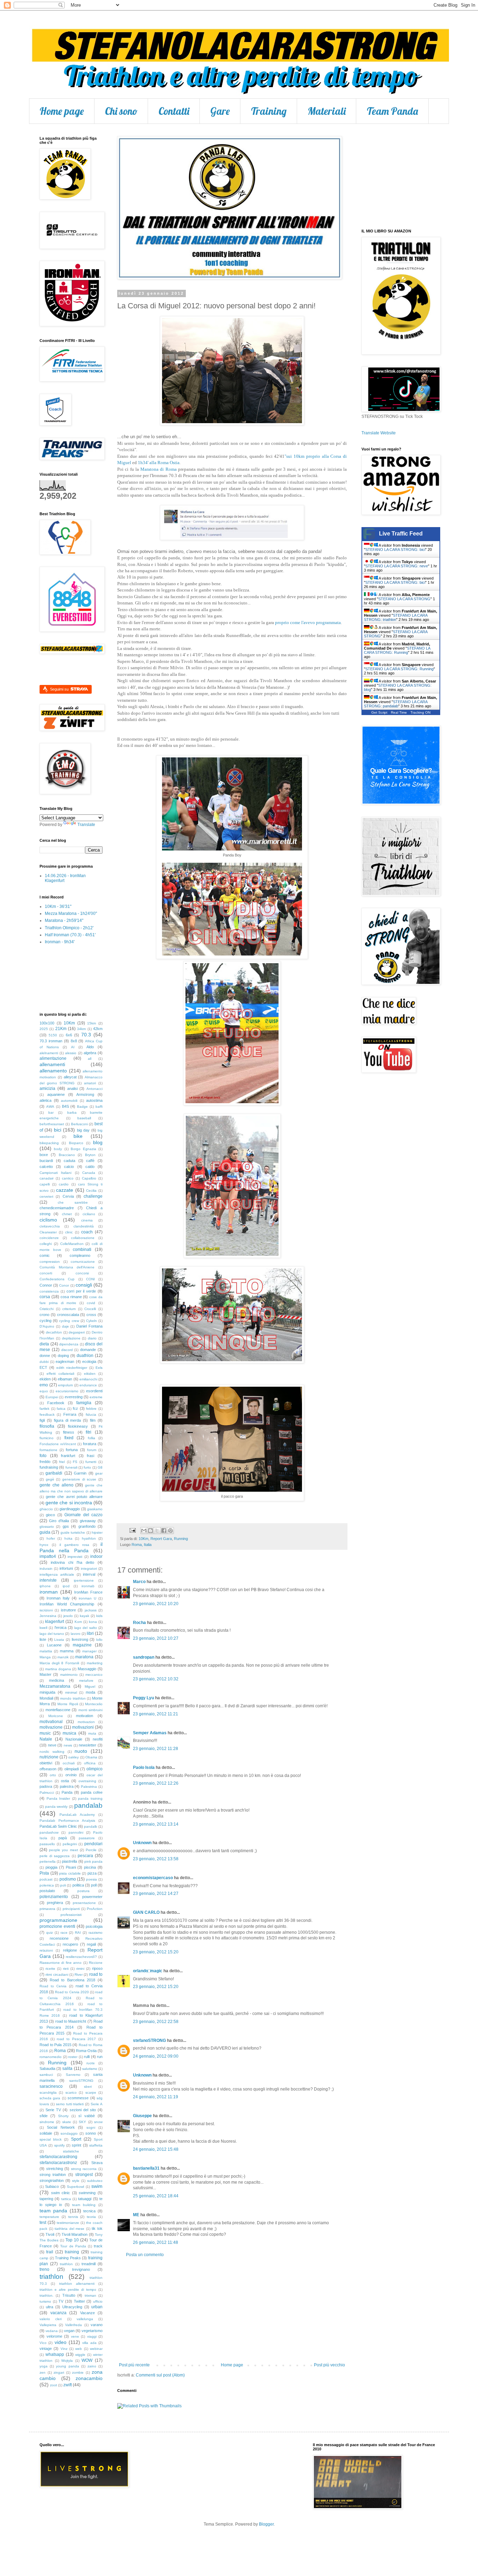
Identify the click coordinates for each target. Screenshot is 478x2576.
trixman (90, 2295)
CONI (90, 1279)
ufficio (98, 2301)
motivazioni (83, 1727)
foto (43, 1456)
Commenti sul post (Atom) (160, 2375)
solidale (46, 2133)
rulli (87, 2057)
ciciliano (89, 1214)
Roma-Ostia (86, 2051)
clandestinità (84, 1226)
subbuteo (95, 2181)
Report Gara (161, 1539)
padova (46, 1786)
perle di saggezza (55, 1856)
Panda (67, 1792)
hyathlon (89, 1538)
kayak (85, 1616)
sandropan (144, 1657)
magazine (82, 1645)
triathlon (51, 2277)
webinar (96, 2349)
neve (52, 1745)
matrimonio (69, 1675)
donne (45, 1356)
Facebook (56, 1403)
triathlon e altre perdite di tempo (68, 2290)
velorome (54, 2336)
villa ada (89, 2343)
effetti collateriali (60, 1374)
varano (97, 2325)
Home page (62, 111)
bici (58, 1130)
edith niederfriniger (72, 1368)
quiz (50, 1933)
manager (89, 1651)
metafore (86, 1681)
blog (98, 1142)
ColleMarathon (72, 1244)
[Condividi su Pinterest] (170, 1531)
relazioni (46, 1950)
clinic (69, 1232)
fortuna (72, 1450)
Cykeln (92, 1321)
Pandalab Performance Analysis (67, 1821)
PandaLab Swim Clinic (58, 1826)
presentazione (84, 1903)
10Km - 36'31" (58, 906)
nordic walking (52, 1752)
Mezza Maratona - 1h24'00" (71, 913)
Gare (220, 111)
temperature (49, 2217)
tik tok (97, 2228)
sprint (76, 2145)
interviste (48, 1580)
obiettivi (46, 1763)
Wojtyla (67, 2361)
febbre (91, 1409)
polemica (47, 1885)
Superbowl (75, 2187)
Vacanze (87, 2313)
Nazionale (74, 1739)
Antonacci (94, 1089)
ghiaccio (46, 1509)
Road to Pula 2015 (55, 2045)
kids (99, 1616)
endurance (88, 1385)
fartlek (44, 1409)
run (100, 2057)
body (58, 1149)
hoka (68, 1538)
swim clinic (61, 2193)
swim (97, 2186)
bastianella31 (146, 2168)
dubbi (44, 1362)
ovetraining (87, 1781)
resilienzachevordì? (81, 1957)
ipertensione (84, 1580)
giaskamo (95, 1509)
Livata (59, 1640)
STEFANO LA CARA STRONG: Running (397, 650)
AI (73, 1047)
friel (62, 1462)
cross (91, 1315)
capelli (45, 1184)
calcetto (46, 1167)
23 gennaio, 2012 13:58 (156, 1859)
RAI (78, 1933)
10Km (143, 1539)
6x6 (69, 1035)
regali (91, 1944)
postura (83, 1891)
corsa (45, 1297)
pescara (85, 1856)
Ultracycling (72, 2307)
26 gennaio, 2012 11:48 (156, 2242)
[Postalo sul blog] (150, 1531)
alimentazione (53, 1058)
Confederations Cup (57, 1279)
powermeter (92, 1897)
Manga (45, 1657)
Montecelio (94, 1704)
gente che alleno (57, 1485)
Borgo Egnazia (83, 1149)
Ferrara (70, 1414)
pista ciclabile (70, 1873)
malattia (46, 1651)
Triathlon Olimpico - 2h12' (69, 928)
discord (67, 1350)
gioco (50, 1515)
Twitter (79, 2301)
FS (75, 1462)
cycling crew (69, 1321)
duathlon (85, 1356)
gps (66, 1526)
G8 (100, 1467)
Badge (82, 1107)
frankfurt (68, 1456)
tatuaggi (85, 2199)
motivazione (51, 1727)
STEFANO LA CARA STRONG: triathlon (396, 617)
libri (90, 1633)
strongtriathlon (52, 2180)
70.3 (86, 1035)
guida (45, 1532)
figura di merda (68, 1420)
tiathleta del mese (69, 2229)
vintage (46, 2348)
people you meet (63, 1850)
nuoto (81, 1751)
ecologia (89, 1361)
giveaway (88, 1521)
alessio (71, 1053)
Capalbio (89, 1178)
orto (53, 1775)
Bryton (90, 1155)
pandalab (88, 1805)
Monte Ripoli (68, 1704)
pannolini (76, 1832)
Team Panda (392, 111)
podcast (46, 1879)
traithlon (66, 2264)
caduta (69, 1161)
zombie (78, 2372)
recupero (70, 1944)
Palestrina (89, 1787)
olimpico (94, 1769)
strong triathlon (53, 2175)
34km (81, 1029)
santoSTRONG (81, 2081)
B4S (65, 1106)
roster (73, 2057)
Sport (76, 2139)
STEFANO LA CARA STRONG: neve (397, 566)
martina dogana (58, 1669)
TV (61, 2301)
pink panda (93, 1861)
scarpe (91, 2092)
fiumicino (47, 1438)
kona (93, 1622)
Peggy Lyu (143, 1698)
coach (87, 1232)
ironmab (88, 1586)
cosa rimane (71, 1297)
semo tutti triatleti (70, 2104)
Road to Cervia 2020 (72, 1992)
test (43, 2222)
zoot (54, 2385)
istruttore (68, 1610)
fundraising (49, 1467)
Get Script (379, 712)
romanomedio (51, 2057)
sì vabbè (87, 2116)
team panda (53, 2211)
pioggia (51, 1867)
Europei (52, 1397)
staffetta (96, 2145)
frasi (90, 1456)
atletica (45, 1100)
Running (181, 1539)
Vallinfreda (73, 2325)
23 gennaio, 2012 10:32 (156, 1679)
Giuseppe (142, 2116)
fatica (61, 1409)
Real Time (399, 712)
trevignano (81, 2269)
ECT (43, 1367)
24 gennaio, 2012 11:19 (156, 2097)
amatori (90, 1083)
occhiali (69, 1763)
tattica (66, 2199)
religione (70, 1950)
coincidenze (49, 1238)
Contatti (174, 111)
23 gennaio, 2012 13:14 (156, 1824)
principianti (71, 1909)
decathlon (54, 1332)
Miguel (90, 1686)
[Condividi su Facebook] (164, 1531)
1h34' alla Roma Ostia (159, 463)
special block (51, 2139)
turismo (45, 2301)
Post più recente (134, 2365)
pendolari (93, 1844)
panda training (90, 1798)
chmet (67, 1214)
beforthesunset (52, 1124)
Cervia (68, 1196)
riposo (97, 1968)
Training (269, 111)
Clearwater (48, 1232)
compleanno (80, 1255)
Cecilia (91, 1191)
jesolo (68, 1616)
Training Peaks (68, 2258)
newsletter (87, 1745)
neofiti (98, 1739)
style (76, 2181)
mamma (67, 1651)
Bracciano (67, 1155)
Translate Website (379, 433)
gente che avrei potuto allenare (74, 1497)
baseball (84, 1118)
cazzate (65, 1190)
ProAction (95, 1909)
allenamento (53, 1071)
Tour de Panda (73, 2246)
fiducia (91, 1415)
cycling (45, 1321)
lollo (99, 1640)
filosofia (47, 1426)
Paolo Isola (144, 1767)
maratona (84, 1657)
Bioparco (76, 1143)
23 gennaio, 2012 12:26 (156, 1783)
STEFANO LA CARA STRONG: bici (395, 549)
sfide (44, 2116)
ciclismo (48, 1220)
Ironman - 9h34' (60, 942)
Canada (89, 1173)
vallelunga (85, 2319)
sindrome (47, 2122)
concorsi (82, 1273)
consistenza (49, 1291)
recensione (59, 1938)
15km (92, 1023)
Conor (64, 1285)
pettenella (48, 1861)
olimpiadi (72, 1769)
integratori (89, 1569)
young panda (67, 2366)
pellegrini (70, 1844)
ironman (49, 1592)
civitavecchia (50, 1226)
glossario (47, 1527)
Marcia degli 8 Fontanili (59, 1663)
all (90, 1059)
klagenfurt (55, 1622)
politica (78, 1885)
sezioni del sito (83, 2110)
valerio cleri (51, 2319)
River (79, 1975)
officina (90, 1763)
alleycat (70, 1077)
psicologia (94, 1926)
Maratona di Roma (159, 469)
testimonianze (68, 2223)
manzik (63, 1657)
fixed (69, 1438)
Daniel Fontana (89, 1326)
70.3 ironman (51, 1041)
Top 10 (72, 2240)
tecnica (89, 2211)
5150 (53, 1035)
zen (43, 2372)
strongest (84, 2175)
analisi (72, 1088)
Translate (86, 825)
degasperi (77, 1332)
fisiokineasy (78, 1426)
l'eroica (61, 1627)
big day (83, 1130)
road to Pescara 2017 (76, 2039)
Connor (46, 1285)
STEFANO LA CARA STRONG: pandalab (396, 704)
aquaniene (56, 1094)
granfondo (87, 1526)
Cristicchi (47, 1309)
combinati (82, 1249)
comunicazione (83, 1262)
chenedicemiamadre (57, 1208)
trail (50, 2252)
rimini (80, 1969)
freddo (45, 1462)
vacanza (58, 2313)
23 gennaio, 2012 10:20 (156, 1604)
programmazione (58, 1920)
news (68, 1745)
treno (44, 2269)
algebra (90, 1053)
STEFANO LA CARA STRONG (404, 599)
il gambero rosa (74, 1545)
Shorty (63, 2116)
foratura (90, 1444)
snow (98, 2122)
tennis (73, 2217)
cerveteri (46, 1196)
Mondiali (46, 1698)
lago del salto (86, 1628)
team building (84, 2205)
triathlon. (47, 2295)
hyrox (44, 1545)
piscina (90, 1867)
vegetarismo (92, 2331)
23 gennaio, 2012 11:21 (156, 1714)
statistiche (71, 2151)
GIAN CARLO (146, 1912)
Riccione (96, 1963)
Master (45, 1674)
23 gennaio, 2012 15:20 (156, 1952)
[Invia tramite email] (144, 1531)
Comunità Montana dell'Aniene (67, 1267)
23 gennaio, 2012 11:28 (156, 1749)
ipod (66, 1586)
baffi (99, 1107)
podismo (68, 1879)
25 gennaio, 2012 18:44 (156, 2196)
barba (72, 1112)
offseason (48, 1769)
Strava (97, 2163)
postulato (47, 1891)
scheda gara (50, 2098)
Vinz (64, 2349)
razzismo (96, 1933)
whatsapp (55, 2354)
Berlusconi (79, 1124)
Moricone (56, 1716)
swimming (87, 2193)
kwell (43, 1628)
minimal (71, 1692)
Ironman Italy (58, 1598)
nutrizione (49, 1757)
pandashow (49, 1832)
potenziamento (54, 1897)
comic (45, 1255)
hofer (51, 1538)
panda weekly (57, 1807)
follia (92, 1438)
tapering (46, 2199)
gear (99, 1473)
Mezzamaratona (55, 1686)
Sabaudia (47, 2068)
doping (63, 1356)
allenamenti (52, 1064)
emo (44, 1385)
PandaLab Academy (77, 1815)
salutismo (90, 2069)
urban (97, 2307)
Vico (43, 2343)
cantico (68, 1178)
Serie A (97, 2104)
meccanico (94, 1675)
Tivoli (50, 2234)
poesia (92, 1879)
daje (65, 1326)
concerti (46, 1273)
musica (69, 1733)
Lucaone (54, 1645)
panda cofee (92, 1792)
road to (96, 1974)
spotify (59, 2145)
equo (44, 1391)
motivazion (86, 1722)
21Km (61, 1029)
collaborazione (83, 1238)
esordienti (94, 1391)
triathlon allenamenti (77, 2284)
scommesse (78, 2098)
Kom (78, 1622)
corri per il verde (81, 1291)
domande (88, 1350)
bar (51, 1112)
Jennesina (48, 1616)
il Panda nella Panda (71, 1547)
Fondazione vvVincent (58, 1444)
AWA (50, 1107)
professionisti (71, 1915)
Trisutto (69, 2295)
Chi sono (121, 111)
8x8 (74, 1041)
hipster (97, 1532)
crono (44, 1315)
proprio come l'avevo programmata (308, 622)
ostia (65, 1781)
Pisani (71, 1867)
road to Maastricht (71, 2021)
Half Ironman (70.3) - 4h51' (70, 935)
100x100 (47, 1023)
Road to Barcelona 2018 (72, 1980)
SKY (82, 2122)
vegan (69, 2331)
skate (67, 2122)
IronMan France (88, 1592)
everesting (74, 1397)
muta (92, 1733)
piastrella (69, 1861)
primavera (47, 1909)
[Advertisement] (232, 2310)
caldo (90, 1167)
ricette (50, 1969)
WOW (87, 2360)
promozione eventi (57, 1926)
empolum (65, 1385)
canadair (47, 1178)
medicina (57, 1680)
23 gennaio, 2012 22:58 (156, 2022)
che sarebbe (73, 1202)
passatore (87, 1838)
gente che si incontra (69, 1503)
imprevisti (75, 1557)
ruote (91, 2063)
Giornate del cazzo (83, 1515)
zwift (68, 2385)
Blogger (266, 2524)
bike (78, 1136)
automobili (69, 1101)
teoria (91, 2217)
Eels (99, 1368)
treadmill (89, 2264)
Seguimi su (60, 689)
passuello (47, 1844)
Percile (91, 1850)
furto (87, 1467)
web (79, 2349)
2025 (44, 1029)
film (93, 1420)
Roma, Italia (142, 1545)
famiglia (84, 1403)
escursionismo (67, 1391)
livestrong (80, 1639)
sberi (88, 2087)
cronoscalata (68, 1315)
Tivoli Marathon (75, 2234)
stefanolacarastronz (58, 2163)
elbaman (65, 1379)
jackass (91, 1610)
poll (94, 1885)
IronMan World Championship (67, 1604)
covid (91, 1303)
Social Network (61, 2127)
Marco (139, 1582)
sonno (91, 2133)
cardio (64, 1184)
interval (89, 1574)
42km (98, 1029)
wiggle (80, 2355)
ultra (50, 2307)
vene (75, 2336)
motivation (85, 1716)
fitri (89, 1432)
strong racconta (84, 2169)
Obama (91, 1757)
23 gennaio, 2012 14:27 (156, 1893)
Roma (60, 2051)
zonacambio (89, 2378)
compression (50, 1262)
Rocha (139, 1623)
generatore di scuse (79, 1479)
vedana (52, 2331)
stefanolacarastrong (58, 2157)
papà (63, 1838)
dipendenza (69, 1344)
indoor (96, 1556)
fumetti (91, 1462)
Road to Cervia (53, 1986)
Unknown (142, 1843)
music (45, 1733)
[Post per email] (132, 1530)
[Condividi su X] (157, 1531)
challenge (93, 1196)
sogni (91, 2127)
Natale (46, 1739)
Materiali (327, 111)
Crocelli (90, 1309)
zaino (92, 2366)
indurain (46, 1569)
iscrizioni (46, 1610)
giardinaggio (70, 1509)
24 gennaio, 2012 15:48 (156, 2149)
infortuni (66, 1568)
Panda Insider (58, 1798)
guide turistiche (73, 1532)
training (72, 2252)
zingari (59, 2372)
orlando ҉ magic (148, 1971)
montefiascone (58, 1710)
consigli (84, 1285)
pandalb (91, 1826)
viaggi (92, 2336)
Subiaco (52, 2186)
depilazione (71, 1338)
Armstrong (85, 1094)
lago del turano (52, 1634)
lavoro (76, 1634)
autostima (94, 1100)
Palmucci (47, 1793)
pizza (92, 1873)
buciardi (46, 1161)
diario (92, 1338)
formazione (48, 1450)
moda (90, 1692)
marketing (95, 1663)
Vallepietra (48, 2325)
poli (63, 1885)
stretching (55, 2169)
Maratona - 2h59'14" (64, 920)
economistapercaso (153, 1878)
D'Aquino (47, 1326)
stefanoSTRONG (149, 2040)
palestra (67, 1786)
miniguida (47, 1692)
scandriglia (48, 2092)
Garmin (80, 1473)
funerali (71, 1467)
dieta (44, 1344)
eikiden (90, 1374)
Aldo (90, 1047)
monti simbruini (91, 1710)
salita (67, 2068)
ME (136, 2215)
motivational (51, 1722)
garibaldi (54, 1473)
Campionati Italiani (55, 1173)
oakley (73, 1757)
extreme (96, 1397)
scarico (71, 2092)
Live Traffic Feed (401, 534)
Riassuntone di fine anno (61, 1963)
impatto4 (48, 1556)
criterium (69, 1309)
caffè (90, 1161)
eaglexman (65, 1361)
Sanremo (73, 2075)
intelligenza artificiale (57, 1574)
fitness (69, 1432)
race (64, 1933)
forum (92, 1450)
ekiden (45, 1379)
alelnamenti (49, 1053)
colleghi (46, 1244)
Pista (44, 1873)
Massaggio (87, 1669)
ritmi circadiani (57, 1975)
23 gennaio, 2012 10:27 (156, 1638)
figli (42, 1420)
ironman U (87, 1598)
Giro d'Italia (59, 1521)
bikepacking (49, 1143)
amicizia (47, 1088)
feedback (47, 1415)
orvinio (71, 1775)
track (98, 2246)
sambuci (46, 2075)
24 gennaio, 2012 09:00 (156, 2056)
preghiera (55, 1903)
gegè (50, 1479)
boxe (44, 1155)
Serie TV (53, 2110)
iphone (45, 1586)
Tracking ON (420, 712)
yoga (44, 2366)
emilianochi (88, 1379)
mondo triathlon (73, 1698)
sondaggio (69, 2133)
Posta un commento (145, 2255)
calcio (69, 1167)
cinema (87, 1220)
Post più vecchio (329, 2365)
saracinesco (51, 2086)
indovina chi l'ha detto (72, 1562)
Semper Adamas (150, 1733)
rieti (66, 1969)
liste (43, 1639)
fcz (75, 1408)
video (61, 2342)
